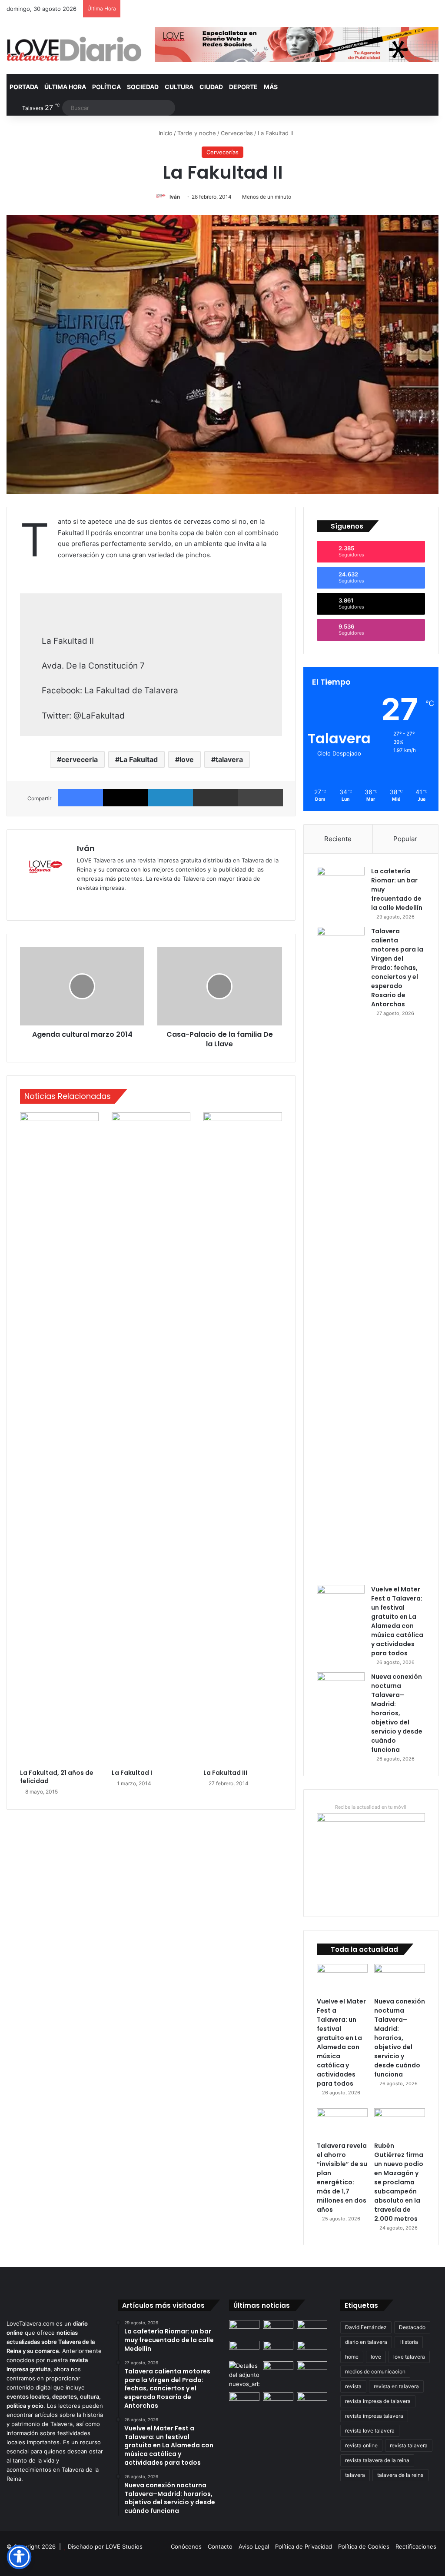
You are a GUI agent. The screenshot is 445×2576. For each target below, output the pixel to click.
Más (271, 87)
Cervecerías (237, 133)
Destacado (412, 2327)
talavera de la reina (400, 2475)
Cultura (179, 87)
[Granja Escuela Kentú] (312, 2405)
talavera (229, 759)
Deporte (243, 87)
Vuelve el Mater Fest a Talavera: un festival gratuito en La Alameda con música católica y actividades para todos (397, 1621)
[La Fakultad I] (151, 1438)
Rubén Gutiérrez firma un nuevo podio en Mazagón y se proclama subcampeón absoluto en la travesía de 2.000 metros (399, 2182)
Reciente (338, 839)
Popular (405, 839)
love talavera (409, 2357)
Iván (175, 197)
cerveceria (80, 759)
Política (106, 87)
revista (353, 2386)
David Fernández (366, 2327)
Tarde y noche (197, 133)
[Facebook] (80, 798)
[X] (126, 798)
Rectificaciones (416, 2546)
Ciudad (211, 87)
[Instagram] (113, 902)
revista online (361, 2445)
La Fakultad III (225, 1773)
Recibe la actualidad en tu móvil (371, 1807)
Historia (409, 2342)
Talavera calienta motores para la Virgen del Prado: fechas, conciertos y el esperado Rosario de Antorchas (397, 968)
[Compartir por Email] (216, 798)
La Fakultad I (132, 1773)
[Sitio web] (82, 902)
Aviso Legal (254, 2546)
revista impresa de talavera (378, 2401)
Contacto (220, 2546)
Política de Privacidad (304, 2546)
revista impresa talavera (374, 2416)
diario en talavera (366, 2342)
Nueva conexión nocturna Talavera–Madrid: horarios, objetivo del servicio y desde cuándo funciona (397, 1713)
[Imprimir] (260, 798)
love (187, 759)
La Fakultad (139, 759)
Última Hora (65, 87)
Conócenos (186, 2546)
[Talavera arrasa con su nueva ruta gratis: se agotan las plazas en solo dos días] (278, 2401)
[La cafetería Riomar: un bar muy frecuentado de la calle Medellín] (341, 883)
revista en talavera (396, 2386)
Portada (24, 87)
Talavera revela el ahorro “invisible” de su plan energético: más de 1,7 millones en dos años (342, 2178)
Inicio (165, 133)
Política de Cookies (364, 2546)
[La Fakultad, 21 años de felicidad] (59, 1438)
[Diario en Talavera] (74, 49)
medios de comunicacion (375, 2371)
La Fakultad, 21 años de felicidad (57, 1777)
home (352, 2357)
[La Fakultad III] (243, 1438)
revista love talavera (370, 2431)
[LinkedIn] (170, 798)
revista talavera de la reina (377, 2460)
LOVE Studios (124, 2546)
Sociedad (143, 87)
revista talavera (409, 2445)
